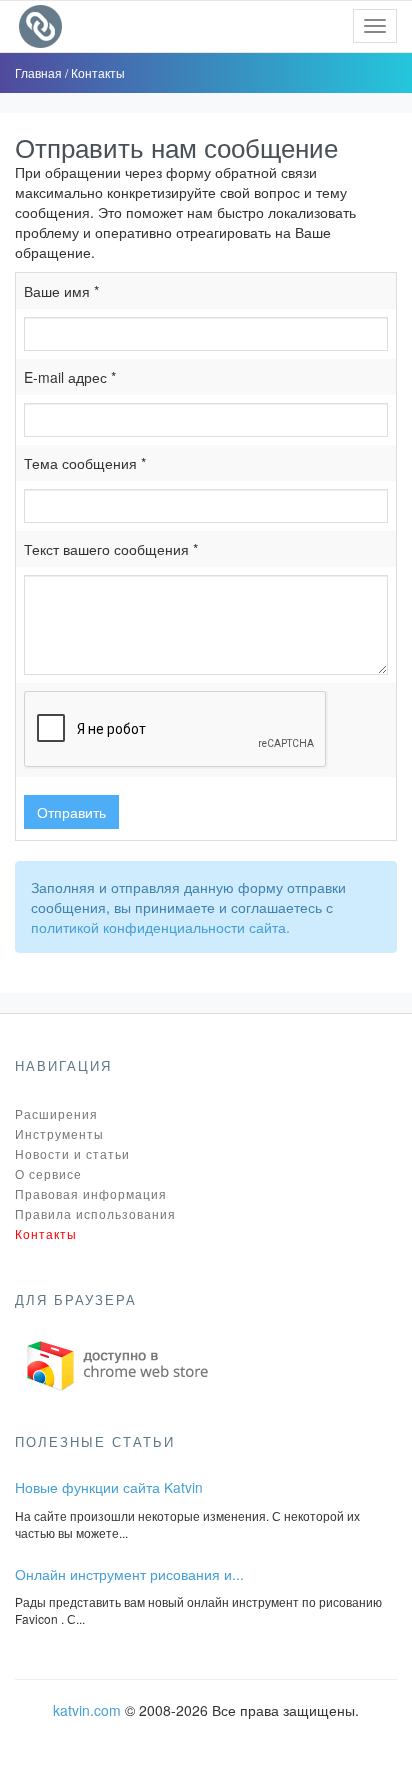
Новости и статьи (72, 1153)
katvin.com (87, 1710)
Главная (40, 72)
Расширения (56, 1113)
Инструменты (59, 1133)
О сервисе (48, 1173)
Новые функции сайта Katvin (109, 1487)
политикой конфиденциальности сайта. (160, 927)
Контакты (98, 72)
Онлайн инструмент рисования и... (129, 1574)
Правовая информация (91, 1193)
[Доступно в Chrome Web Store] (118, 1364)
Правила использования (95, 1213)
